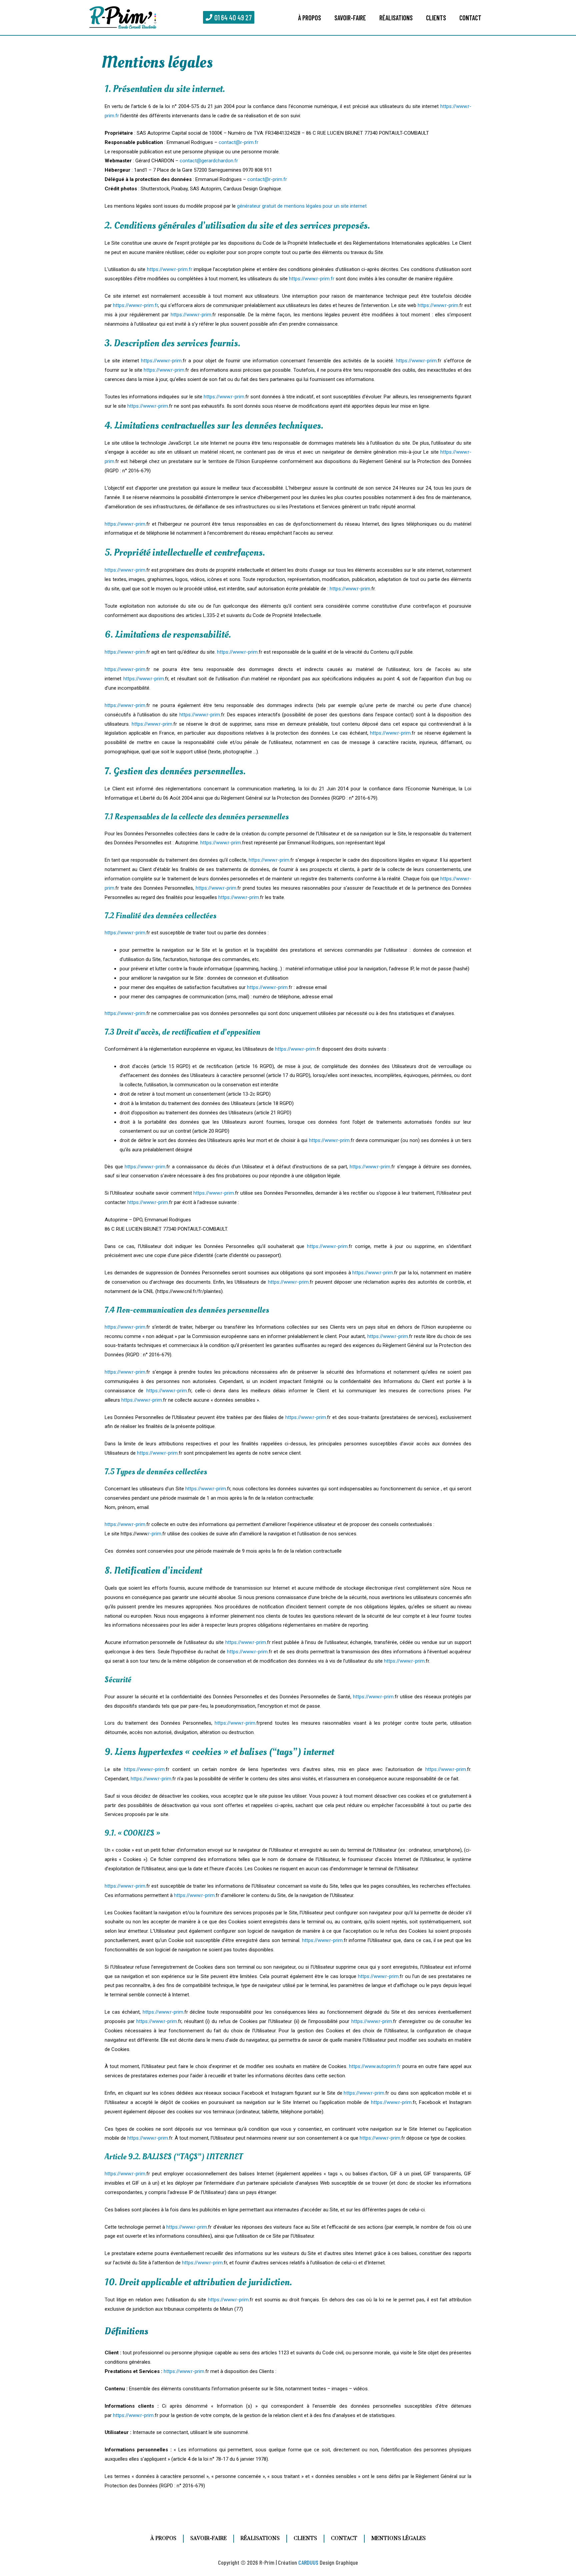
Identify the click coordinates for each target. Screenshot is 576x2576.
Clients (436, 18)
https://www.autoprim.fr (375, 2066)
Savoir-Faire (350, 18)
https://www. (431, 305)
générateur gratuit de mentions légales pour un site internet (302, 206)
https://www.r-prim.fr (170, 269)
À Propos (309, 18)
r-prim (452, 305)
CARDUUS (308, 2562)
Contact (470, 18)
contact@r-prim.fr (238, 142)
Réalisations (396, 18)
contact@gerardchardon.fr (209, 161)
